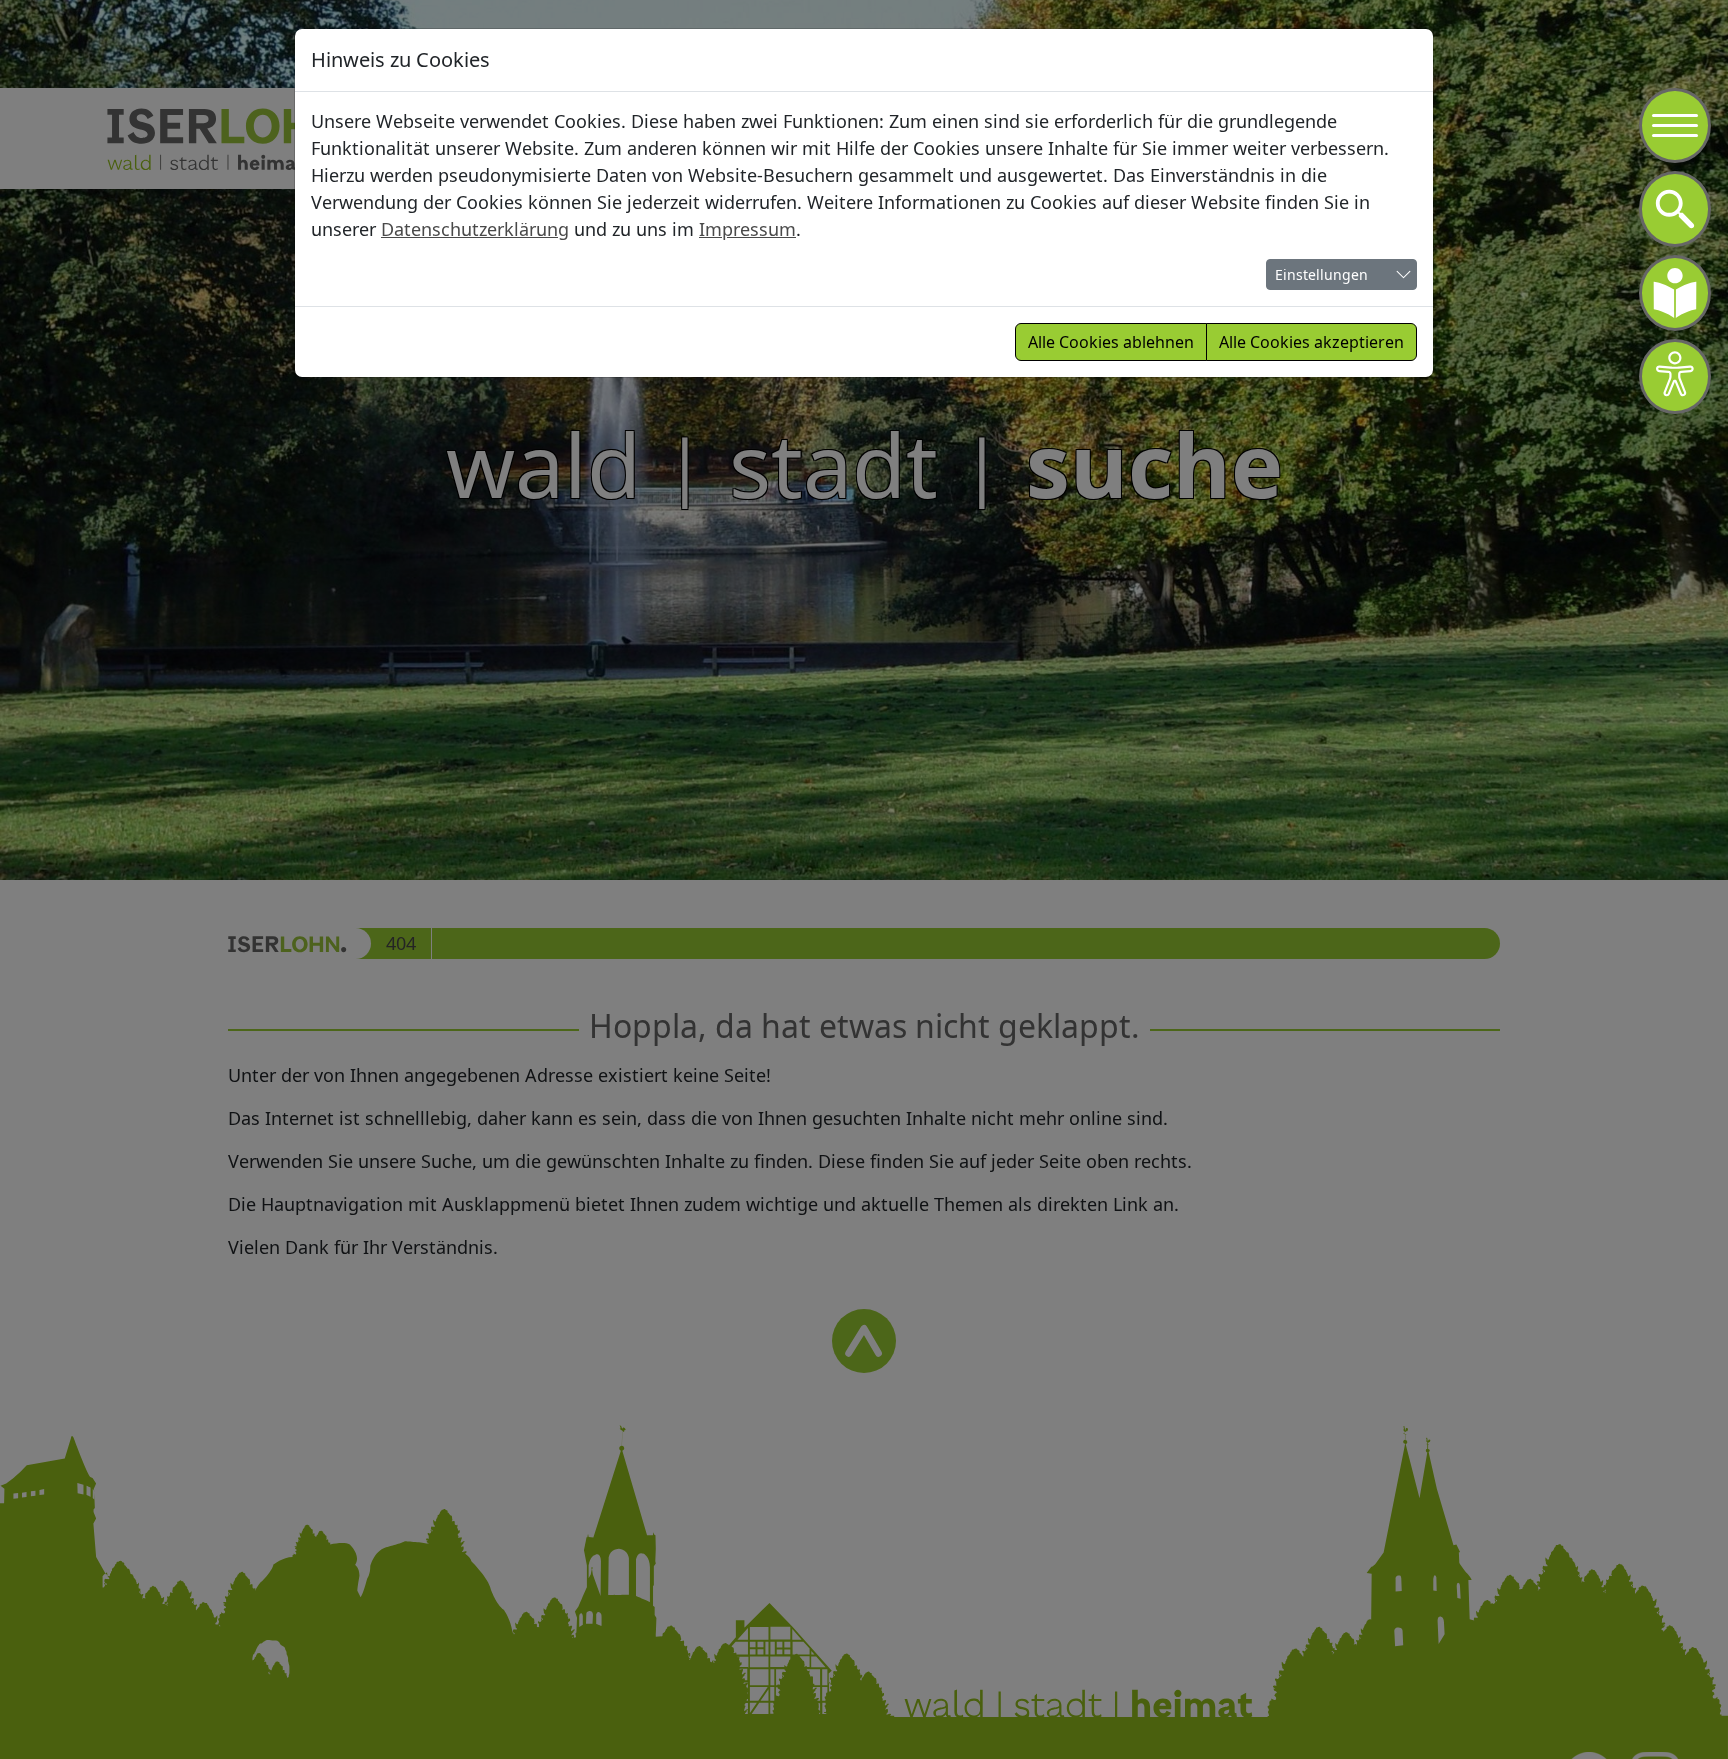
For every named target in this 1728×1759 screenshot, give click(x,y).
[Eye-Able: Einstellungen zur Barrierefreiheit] (1675, 377)
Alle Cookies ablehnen (1111, 342)
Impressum (747, 229)
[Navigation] (1675, 126)
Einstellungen (1321, 274)
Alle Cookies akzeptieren (1311, 342)
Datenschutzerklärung (475, 229)
